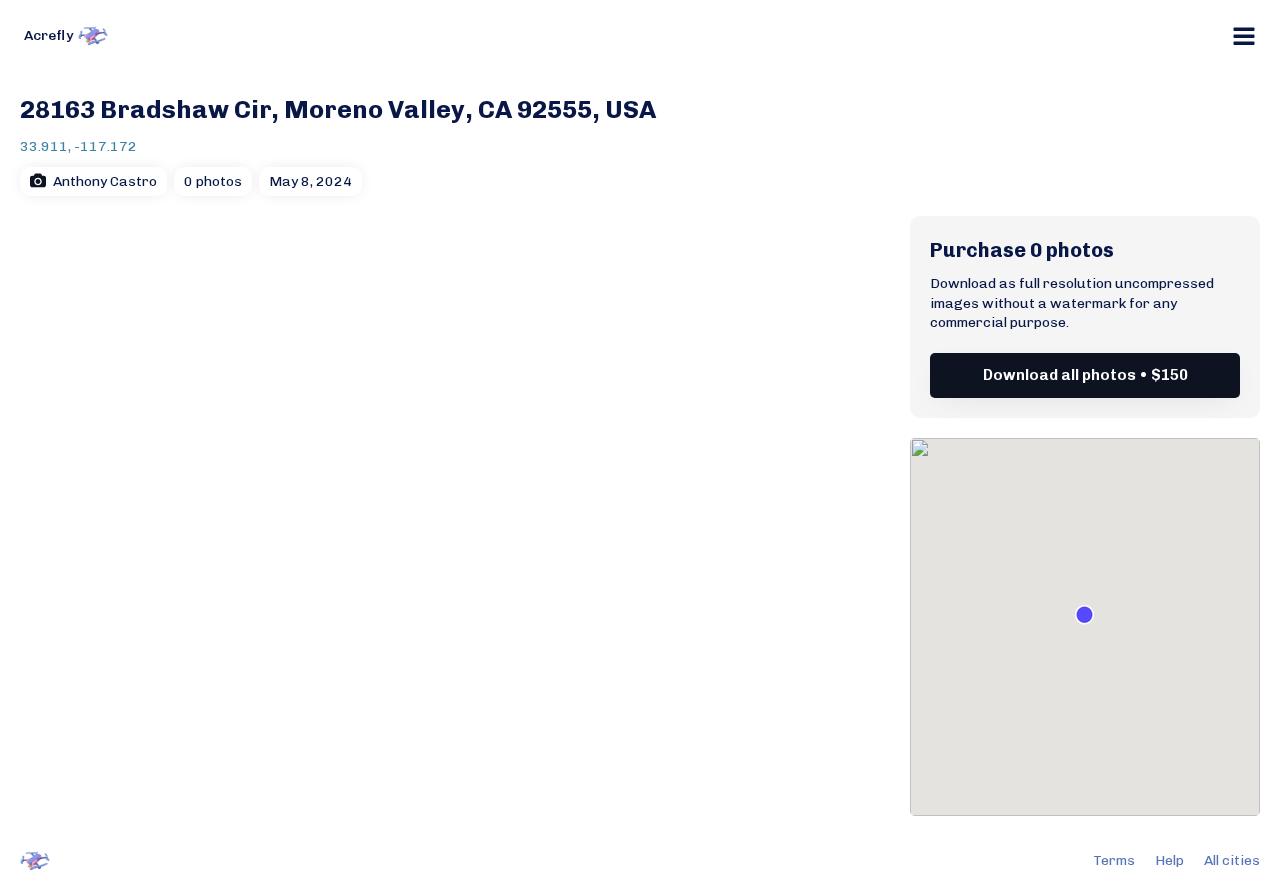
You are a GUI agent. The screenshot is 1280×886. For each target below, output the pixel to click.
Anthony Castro (105, 181)
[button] (1084, 614)
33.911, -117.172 (78, 146)
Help (1169, 860)
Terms (1114, 860)
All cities (1232, 860)
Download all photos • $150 (1085, 375)
